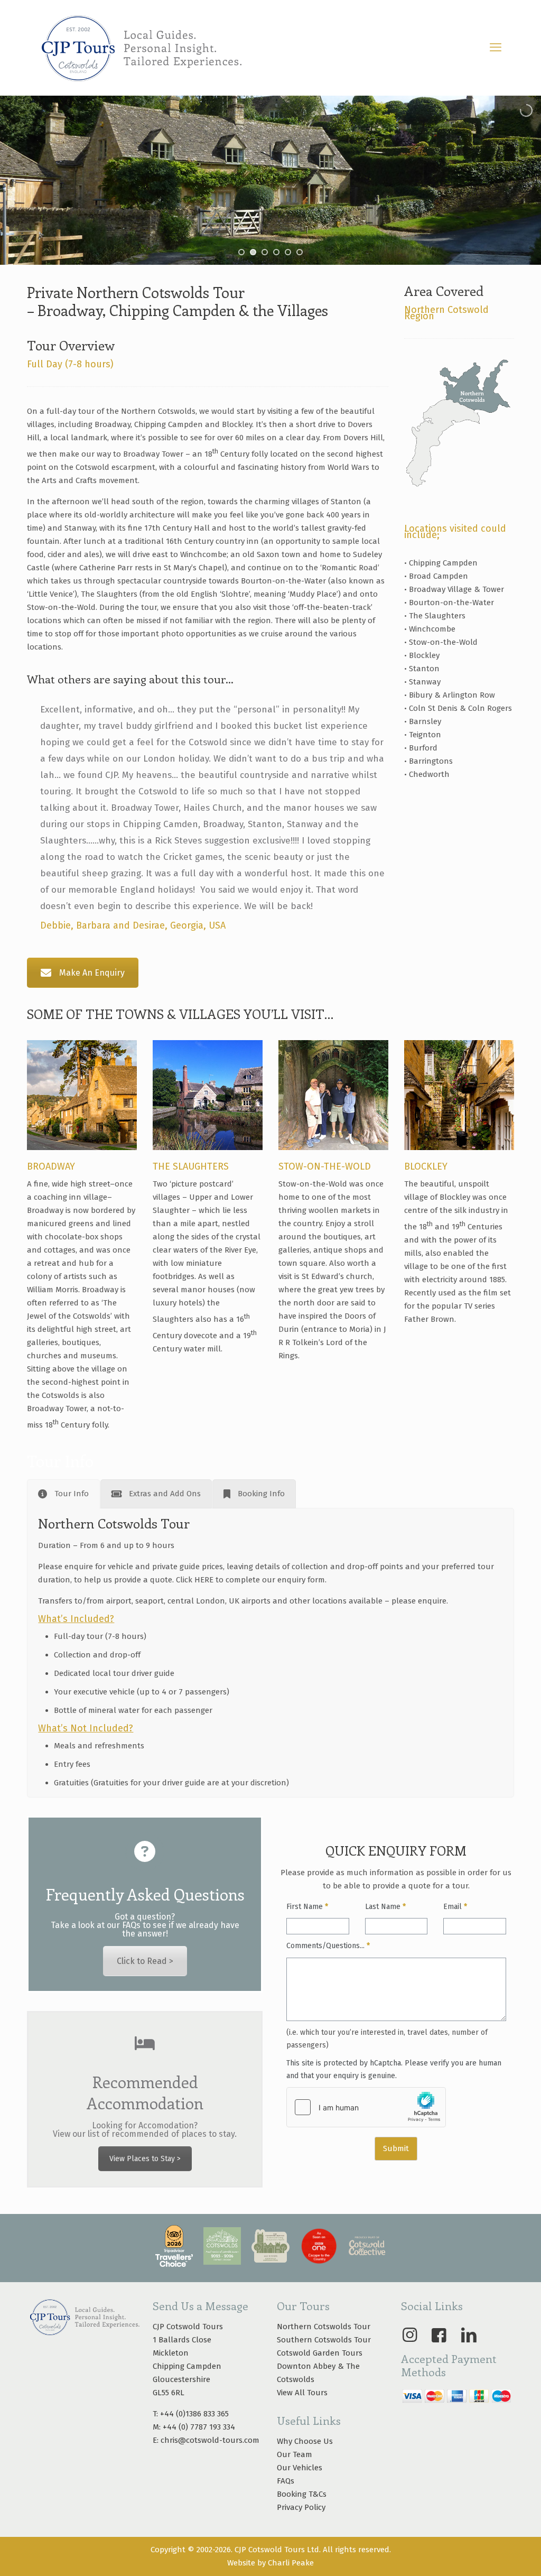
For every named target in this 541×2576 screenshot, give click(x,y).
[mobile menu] (496, 48)
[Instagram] (409, 2335)
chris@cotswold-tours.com (210, 2440)
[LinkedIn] (469, 2335)
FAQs (286, 2481)
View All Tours (302, 2393)
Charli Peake (291, 2563)
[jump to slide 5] (288, 252)
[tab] (63, 1494)
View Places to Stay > (145, 2159)
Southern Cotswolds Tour (324, 2340)
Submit (396, 2148)
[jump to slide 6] (300, 252)
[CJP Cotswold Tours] (141, 48)
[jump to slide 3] (265, 252)
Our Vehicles (300, 2468)
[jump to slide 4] (276, 252)
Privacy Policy (301, 2507)
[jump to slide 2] (253, 252)
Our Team (295, 2454)
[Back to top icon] (490, 2554)
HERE (204, 1580)
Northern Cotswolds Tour (324, 2327)
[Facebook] (439, 2335)
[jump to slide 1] (241, 252)
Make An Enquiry (92, 973)
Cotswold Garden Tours (320, 2353)
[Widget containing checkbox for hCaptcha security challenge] (366, 2107)
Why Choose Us (305, 2441)
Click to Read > (145, 1961)
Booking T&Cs (302, 2494)
